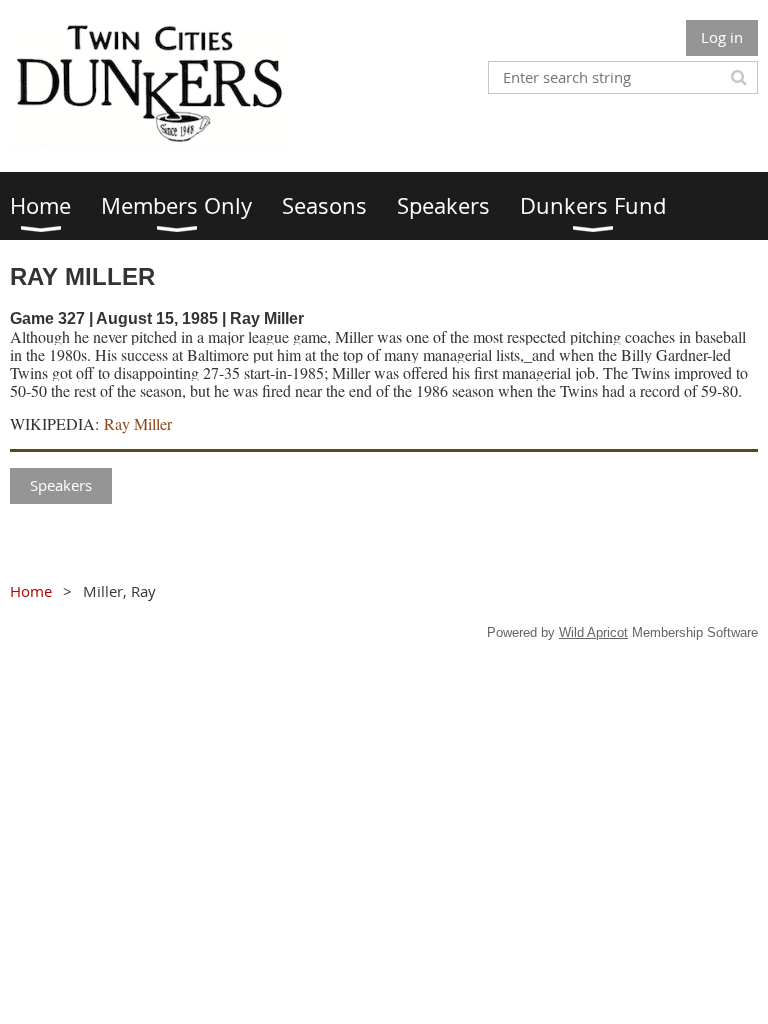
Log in (722, 37)
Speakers (61, 485)
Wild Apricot (593, 632)
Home (31, 591)
